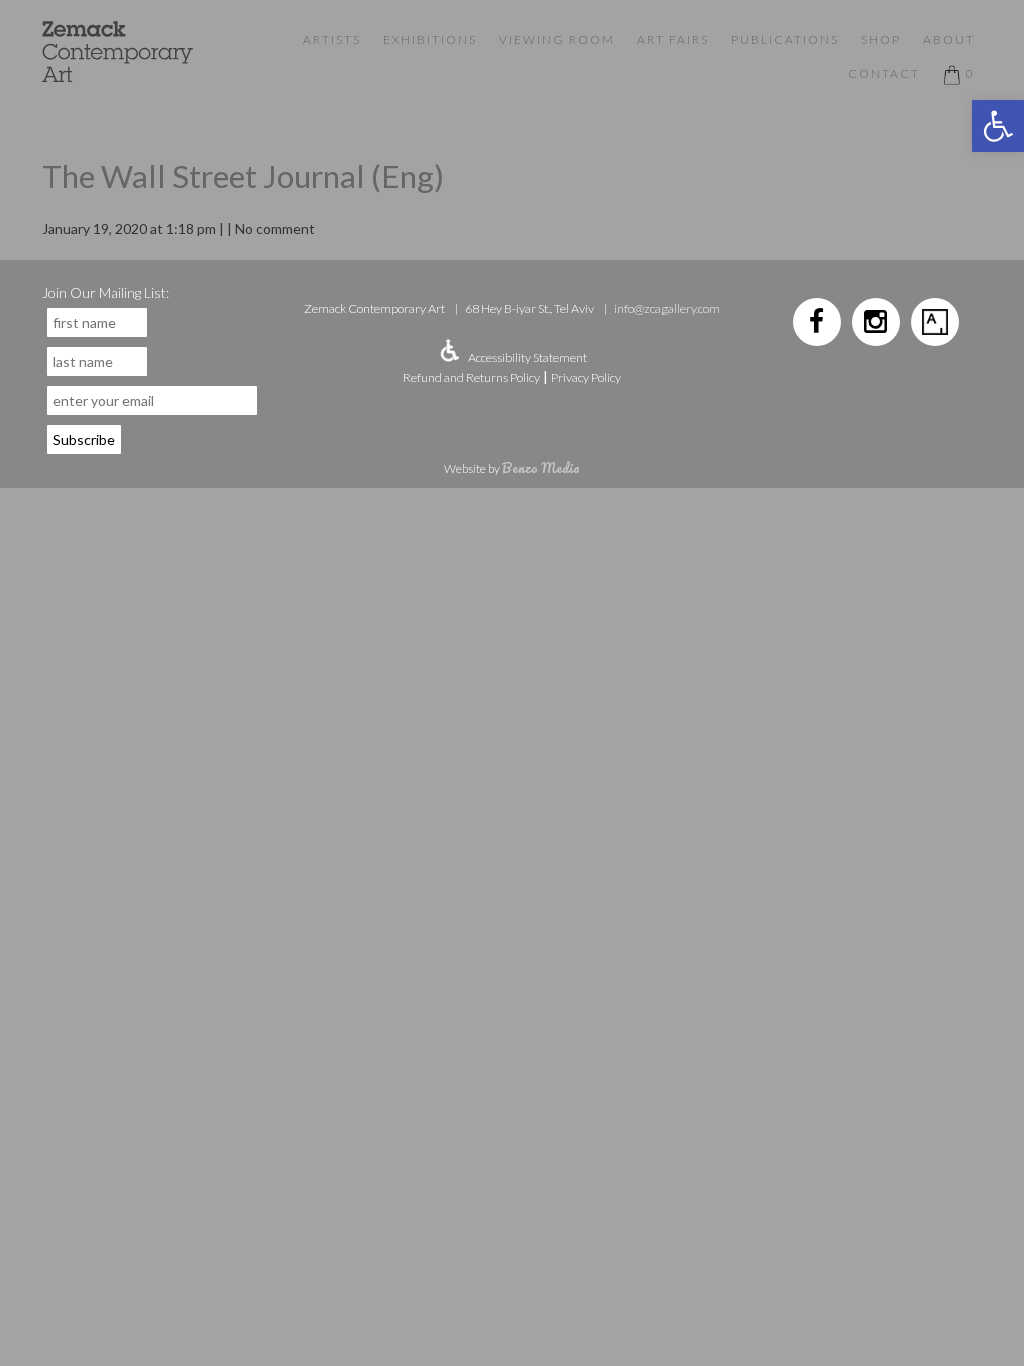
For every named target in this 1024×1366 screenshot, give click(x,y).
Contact (884, 73)
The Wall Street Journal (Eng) (243, 176)
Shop (881, 39)
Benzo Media (541, 467)
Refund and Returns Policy (471, 377)
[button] (998, 126)
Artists (332, 39)
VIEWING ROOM (557, 39)
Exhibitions (430, 39)
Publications (785, 39)
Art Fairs (673, 39)
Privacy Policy (586, 377)
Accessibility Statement (527, 357)
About (949, 39)
